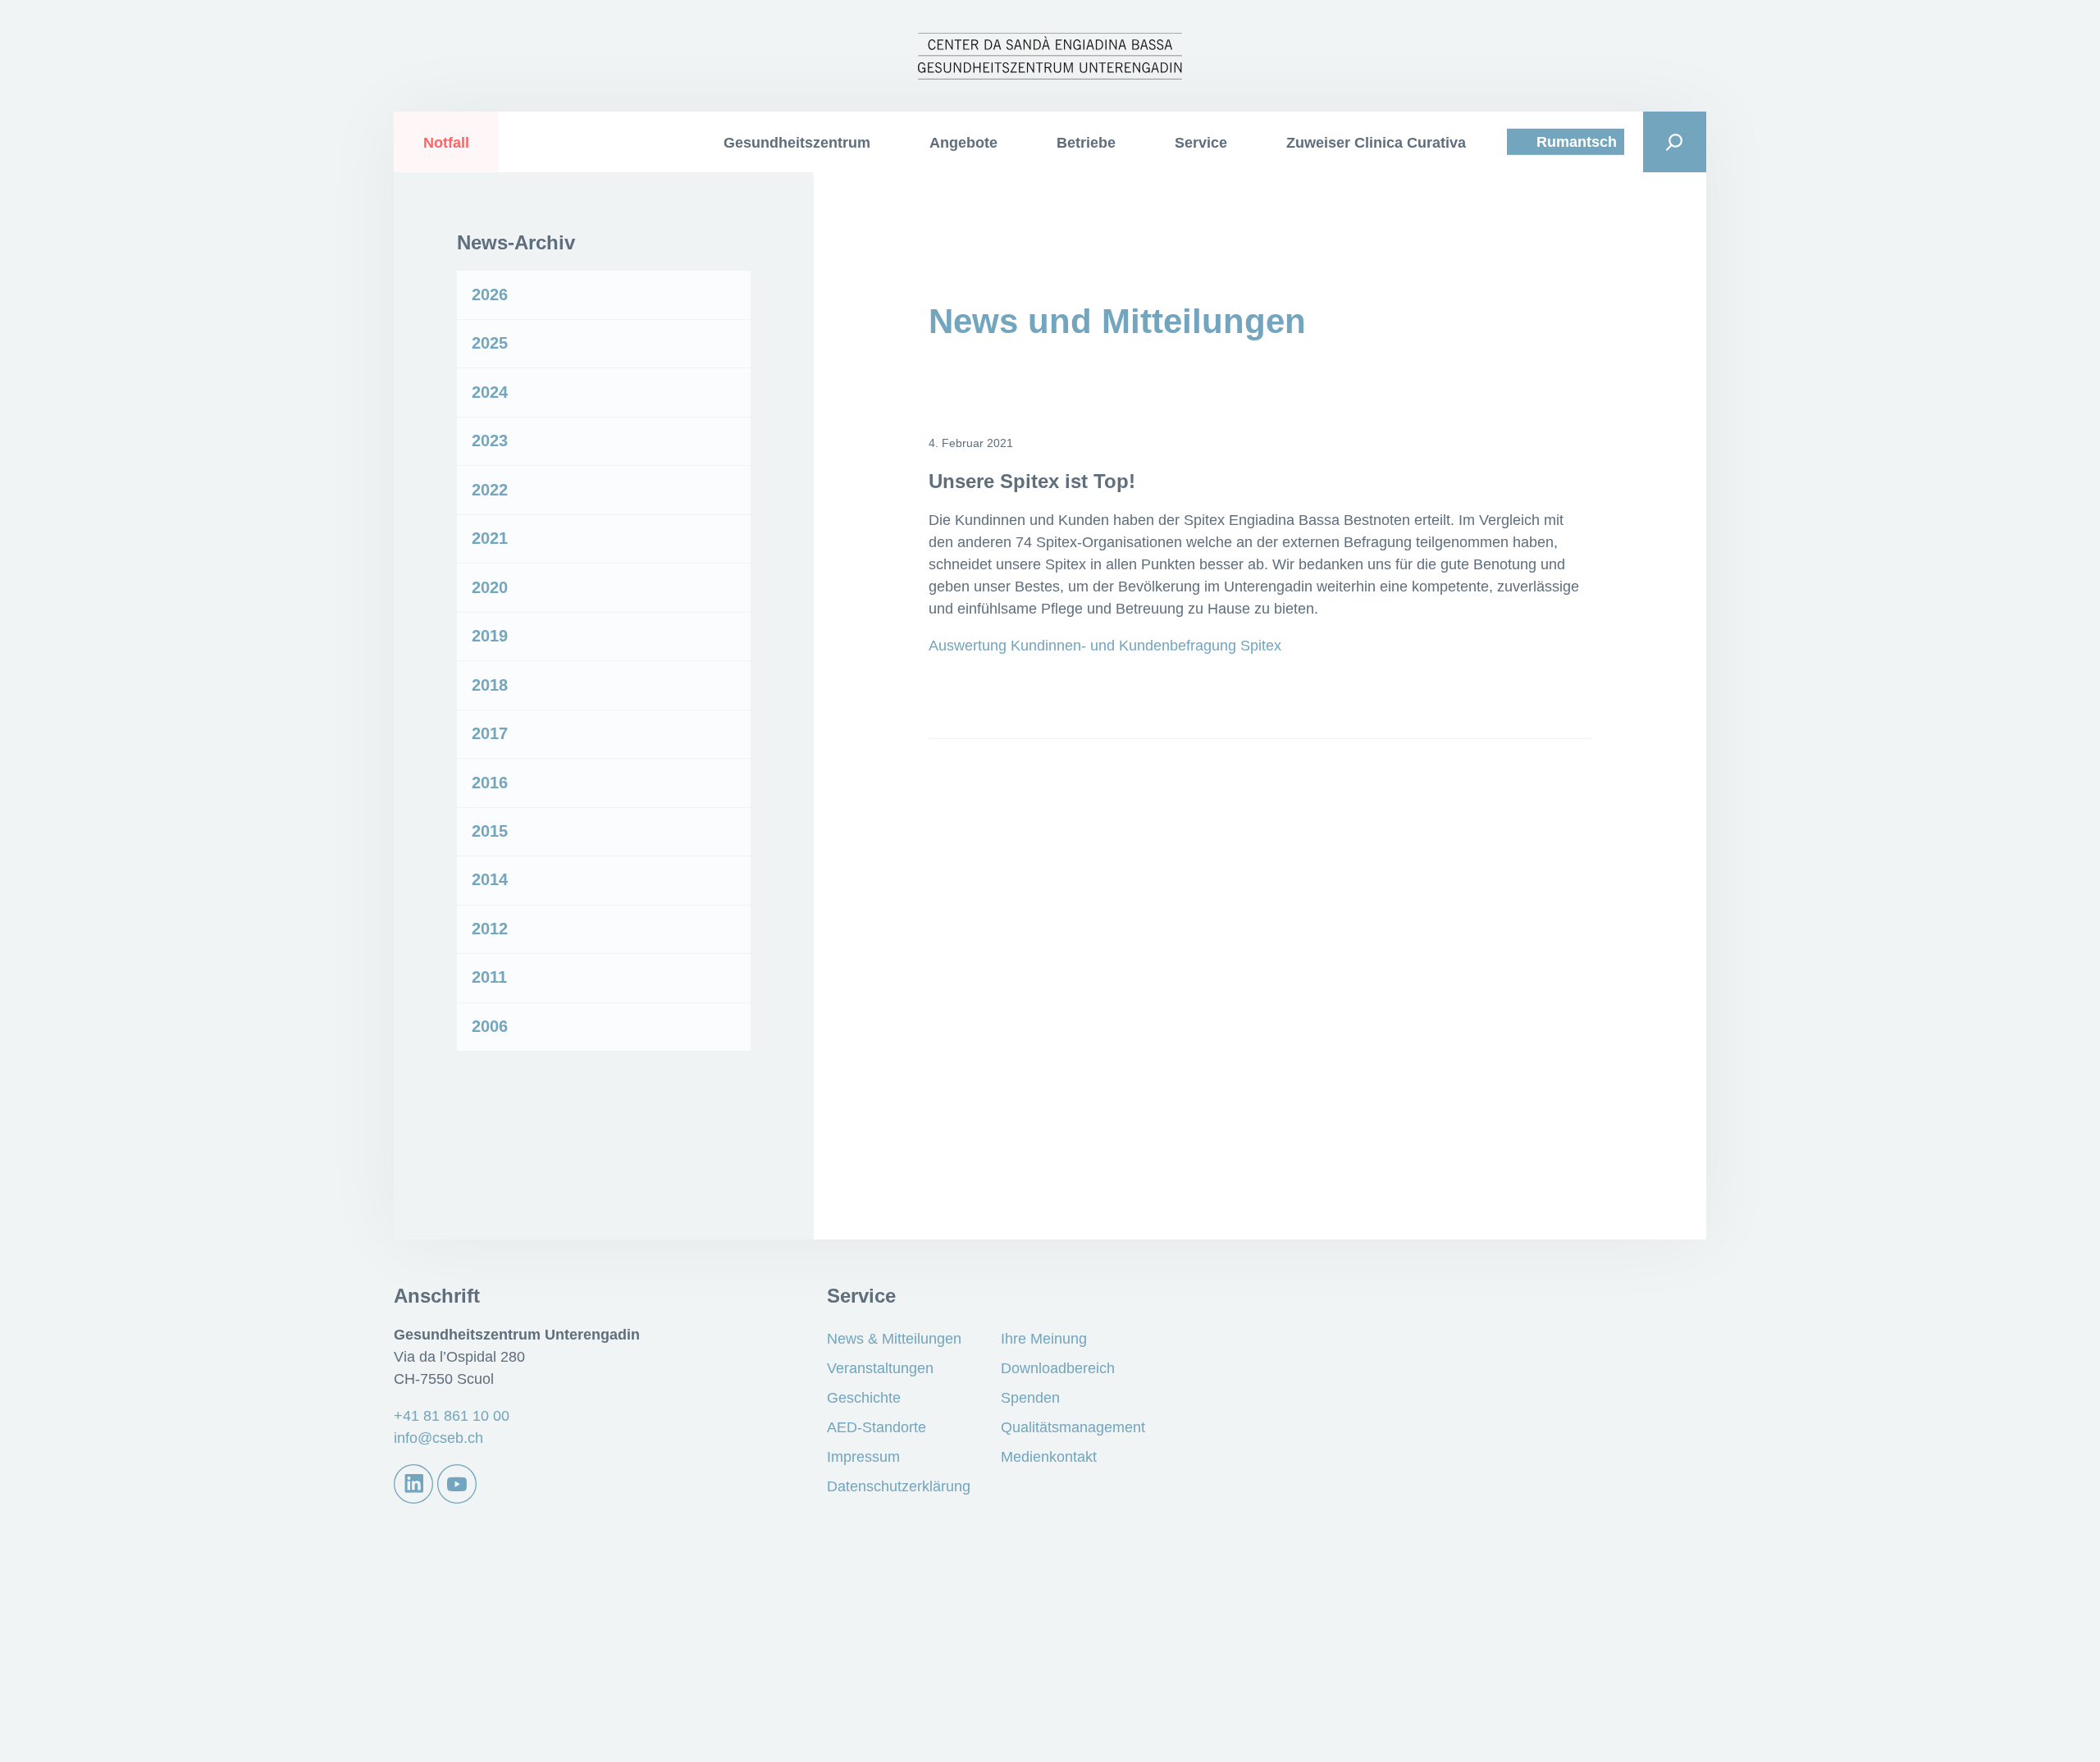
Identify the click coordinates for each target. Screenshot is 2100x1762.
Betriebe (1086, 143)
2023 (490, 440)
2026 (490, 294)
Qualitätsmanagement (1073, 1427)
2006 (490, 1026)
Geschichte (864, 1398)
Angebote (963, 143)
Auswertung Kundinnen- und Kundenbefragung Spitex (1105, 646)
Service (1201, 143)
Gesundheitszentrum (797, 143)
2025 (490, 343)
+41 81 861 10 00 (452, 1416)
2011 (489, 977)
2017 (490, 733)
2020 (490, 587)
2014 (490, 879)
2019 (490, 636)
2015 (490, 831)
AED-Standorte (877, 1427)
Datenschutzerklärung (899, 1486)
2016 (490, 783)
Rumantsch (1577, 142)
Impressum (863, 1457)
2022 (490, 490)
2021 (490, 538)
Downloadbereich (1058, 1368)
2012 (490, 929)
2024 (490, 392)
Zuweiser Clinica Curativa (1376, 143)
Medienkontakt (1049, 1457)
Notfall (446, 143)
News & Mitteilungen (894, 1339)
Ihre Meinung (1044, 1339)
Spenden (1030, 1398)
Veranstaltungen (880, 1368)
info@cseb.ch (438, 1438)
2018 (490, 685)
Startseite (650, 142)
